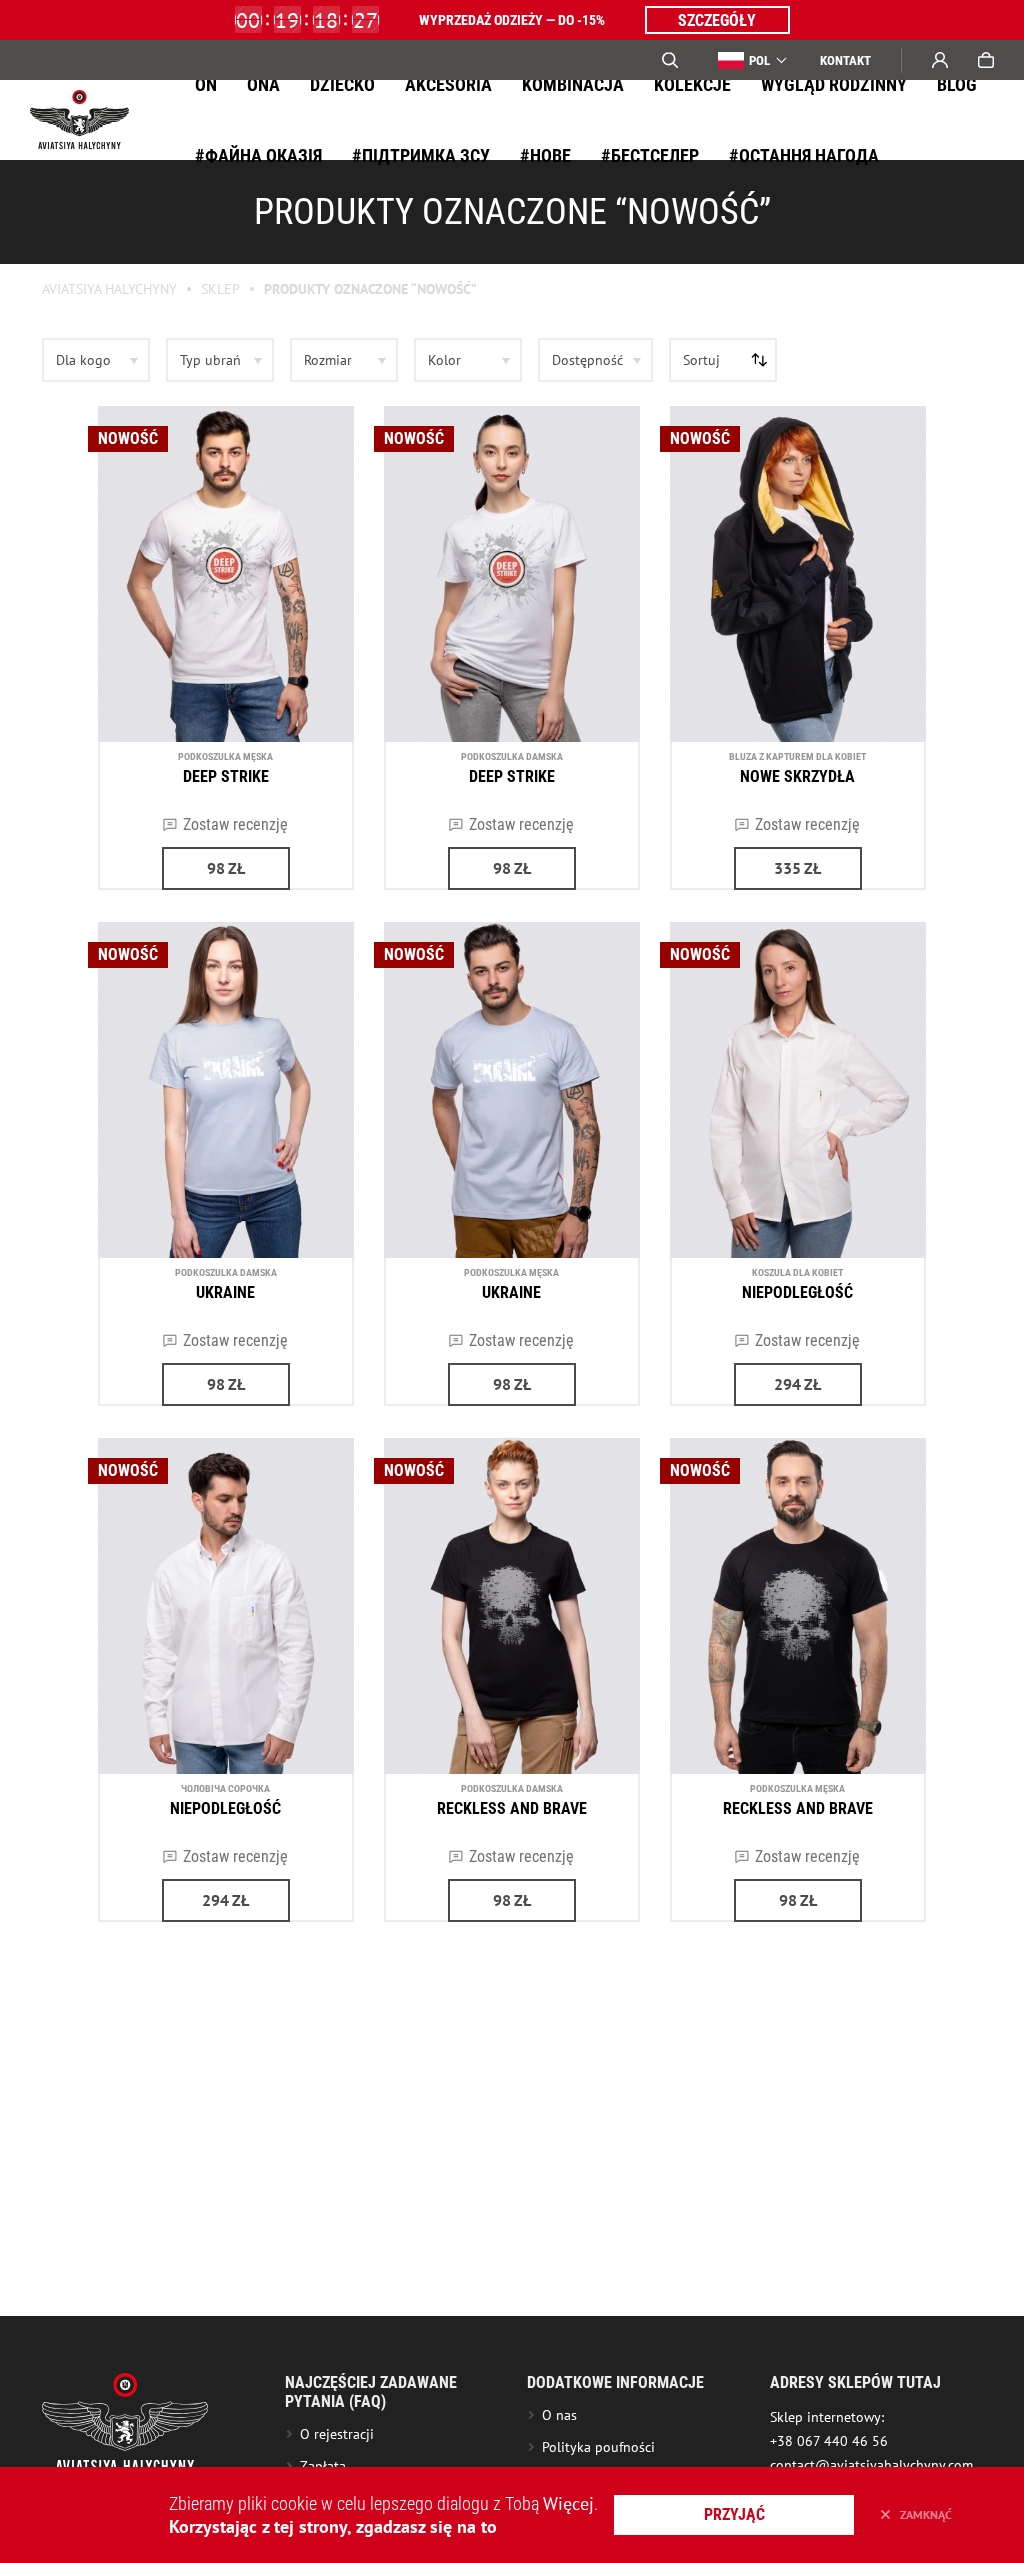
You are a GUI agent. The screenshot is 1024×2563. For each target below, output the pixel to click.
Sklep (220, 289)
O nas (559, 2415)
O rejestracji (337, 2434)
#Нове (545, 155)
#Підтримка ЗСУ (421, 155)
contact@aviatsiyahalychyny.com (871, 2465)
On (206, 84)
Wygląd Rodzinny (834, 84)
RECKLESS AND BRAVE (512, 1808)
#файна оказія (258, 155)
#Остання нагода (804, 155)
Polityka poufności (598, 2447)
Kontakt (845, 60)
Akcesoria (448, 84)
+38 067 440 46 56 (829, 2441)
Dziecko (342, 84)
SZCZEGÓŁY (717, 20)
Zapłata (323, 2466)
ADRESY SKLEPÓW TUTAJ (855, 2382)
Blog (957, 84)
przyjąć (734, 2514)
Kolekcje (692, 84)
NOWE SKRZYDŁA (797, 776)
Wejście (940, 60)
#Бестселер (650, 155)
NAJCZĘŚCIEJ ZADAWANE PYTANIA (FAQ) (371, 2392)
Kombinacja (573, 84)
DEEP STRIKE (226, 776)
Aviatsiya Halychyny (109, 289)
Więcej (568, 2503)
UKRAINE (225, 1292)
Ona (263, 84)
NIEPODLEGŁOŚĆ (797, 1292)
